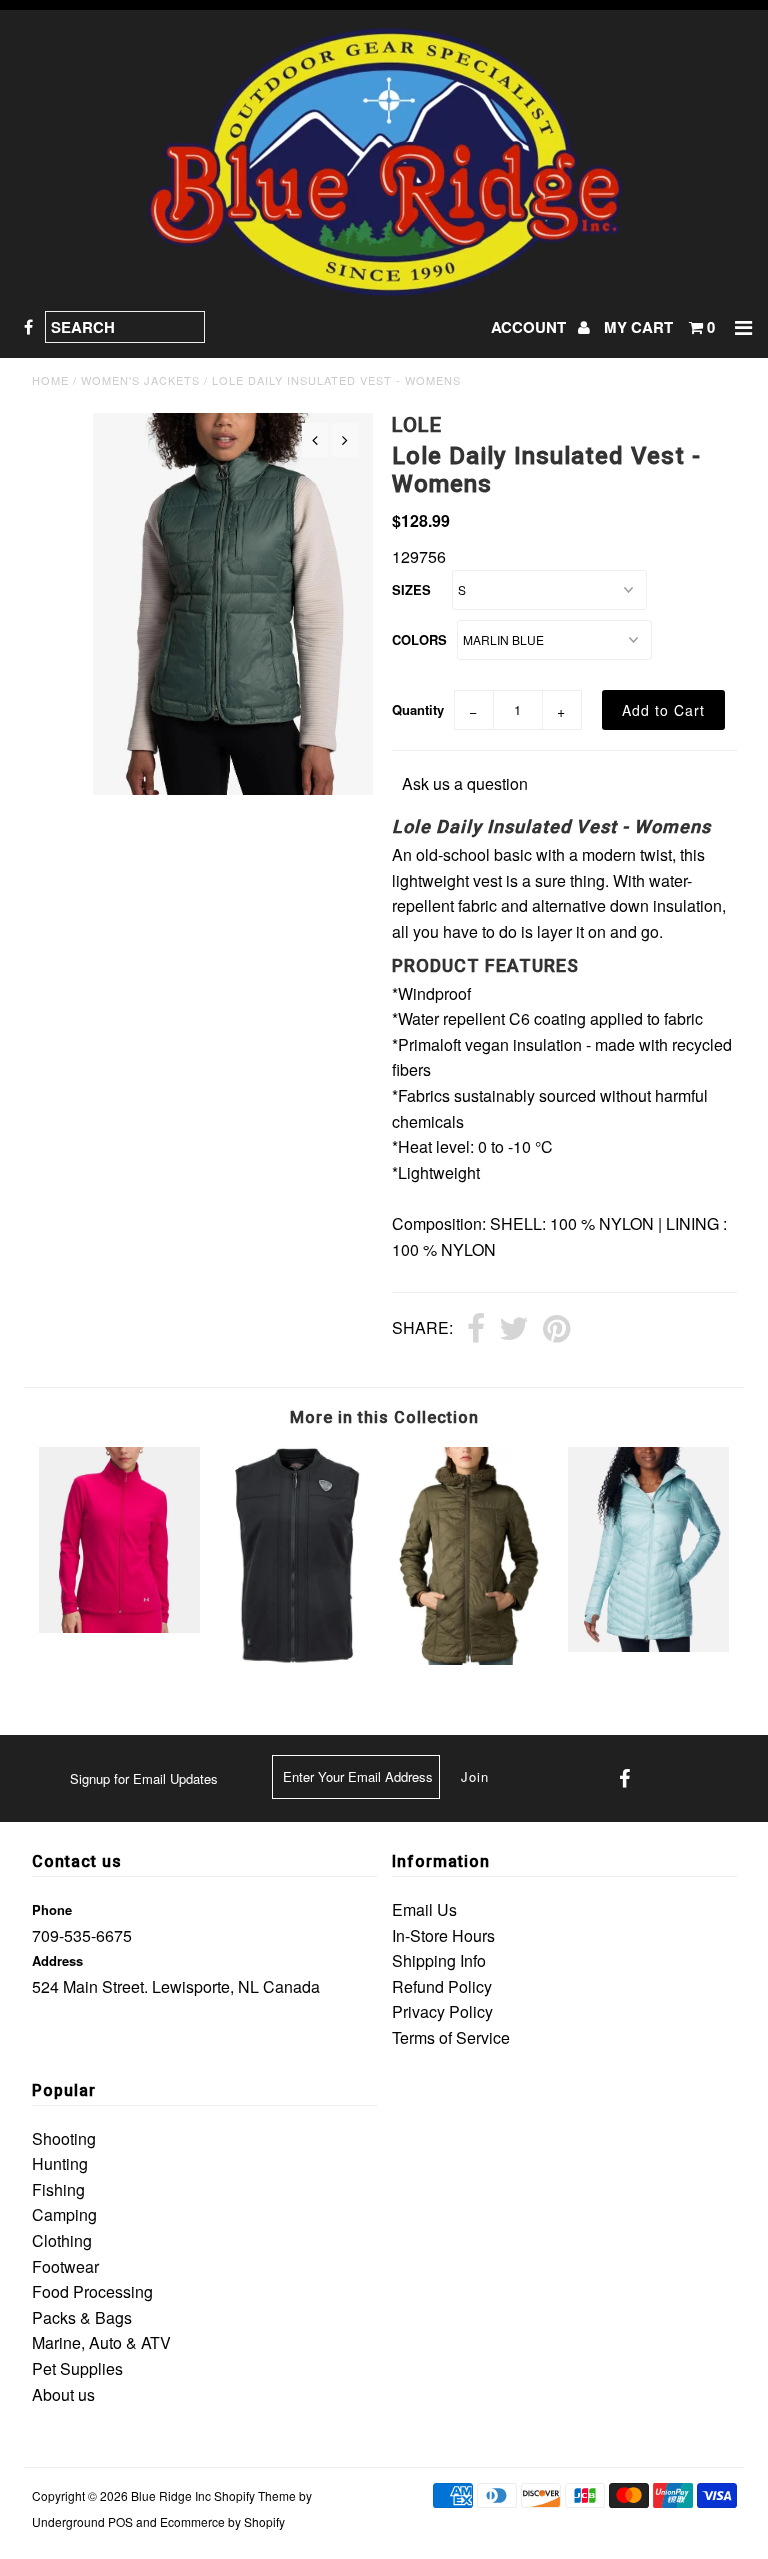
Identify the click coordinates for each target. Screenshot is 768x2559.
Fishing (58, 2189)
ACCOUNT (530, 327)
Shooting (64, 2138)
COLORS (419, 639)
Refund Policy (442, 1986)
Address (57, 1960)
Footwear (65, 2266)
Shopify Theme (255, 2495)
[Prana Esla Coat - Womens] (472, 1658)
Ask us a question (465, 783)
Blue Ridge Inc (171, 2495)
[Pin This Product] (556, 1330)
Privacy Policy (442, 2011)
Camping (64, 2214)
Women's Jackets (140, 380)
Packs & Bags (82, 2317)
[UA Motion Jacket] (120, 1626)
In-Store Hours (443, 1935)
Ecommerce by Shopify (222, 2521)
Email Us (424, 1909)
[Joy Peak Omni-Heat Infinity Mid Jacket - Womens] (649, 1645)
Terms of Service (451, 2037)
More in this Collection (384, 1417)
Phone (52, 1909)
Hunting (60, 2163)
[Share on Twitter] (514, 1330)
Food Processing (92, 2291)
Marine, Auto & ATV (101, 2342)
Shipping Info (439, 1960)
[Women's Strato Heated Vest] (296, 1660)
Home (50, 380)
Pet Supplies (77, 2368)
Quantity (418, 709)
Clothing (62, 2240)
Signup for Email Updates (144, 1778)
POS (120, 2521)
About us (63, 2394)
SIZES (411, 589)
